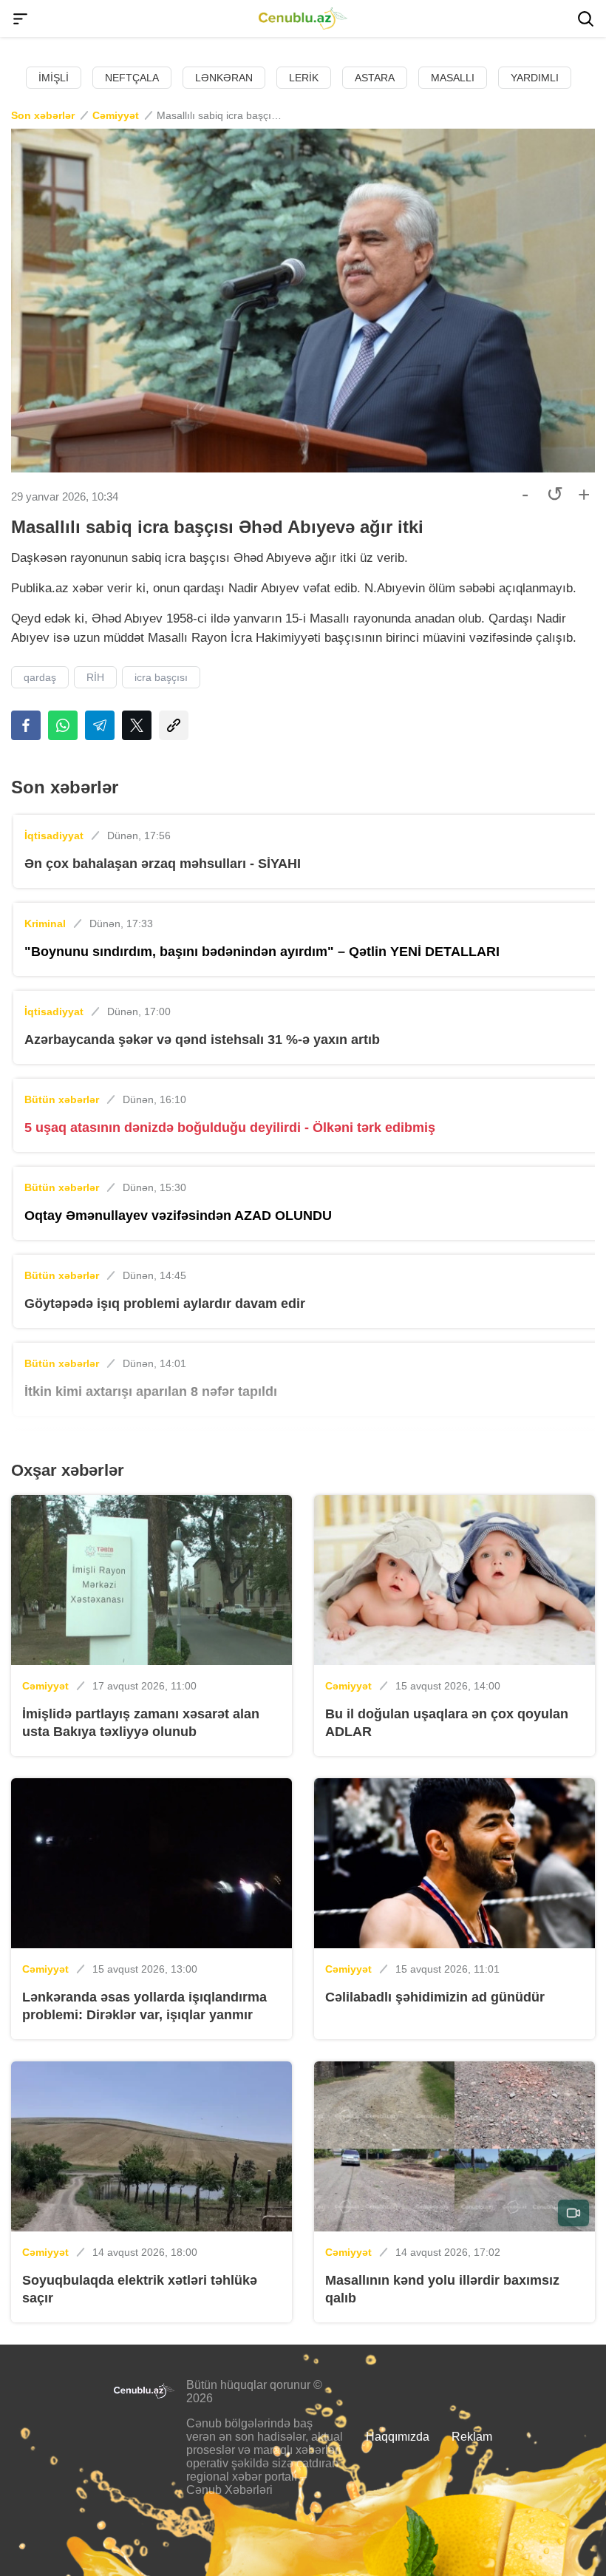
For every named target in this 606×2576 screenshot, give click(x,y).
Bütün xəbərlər (62, 1099)
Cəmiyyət (116, 115)
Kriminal (45, 923)
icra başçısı (161, 677)
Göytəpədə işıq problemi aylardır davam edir (165, 1304)
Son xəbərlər (43, 115)
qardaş (40, 677)
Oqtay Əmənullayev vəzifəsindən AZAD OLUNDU (178, 1216)
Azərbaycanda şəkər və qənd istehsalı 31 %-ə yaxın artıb (202, 1040)
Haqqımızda (398, 2437)
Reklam (472, 2437)
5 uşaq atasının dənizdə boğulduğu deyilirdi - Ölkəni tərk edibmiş (230, 1128)
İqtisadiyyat (54, 835)
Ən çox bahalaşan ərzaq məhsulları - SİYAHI (163, 864)
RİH (95, 677)
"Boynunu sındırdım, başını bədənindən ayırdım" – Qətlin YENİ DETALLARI (262, 952)
